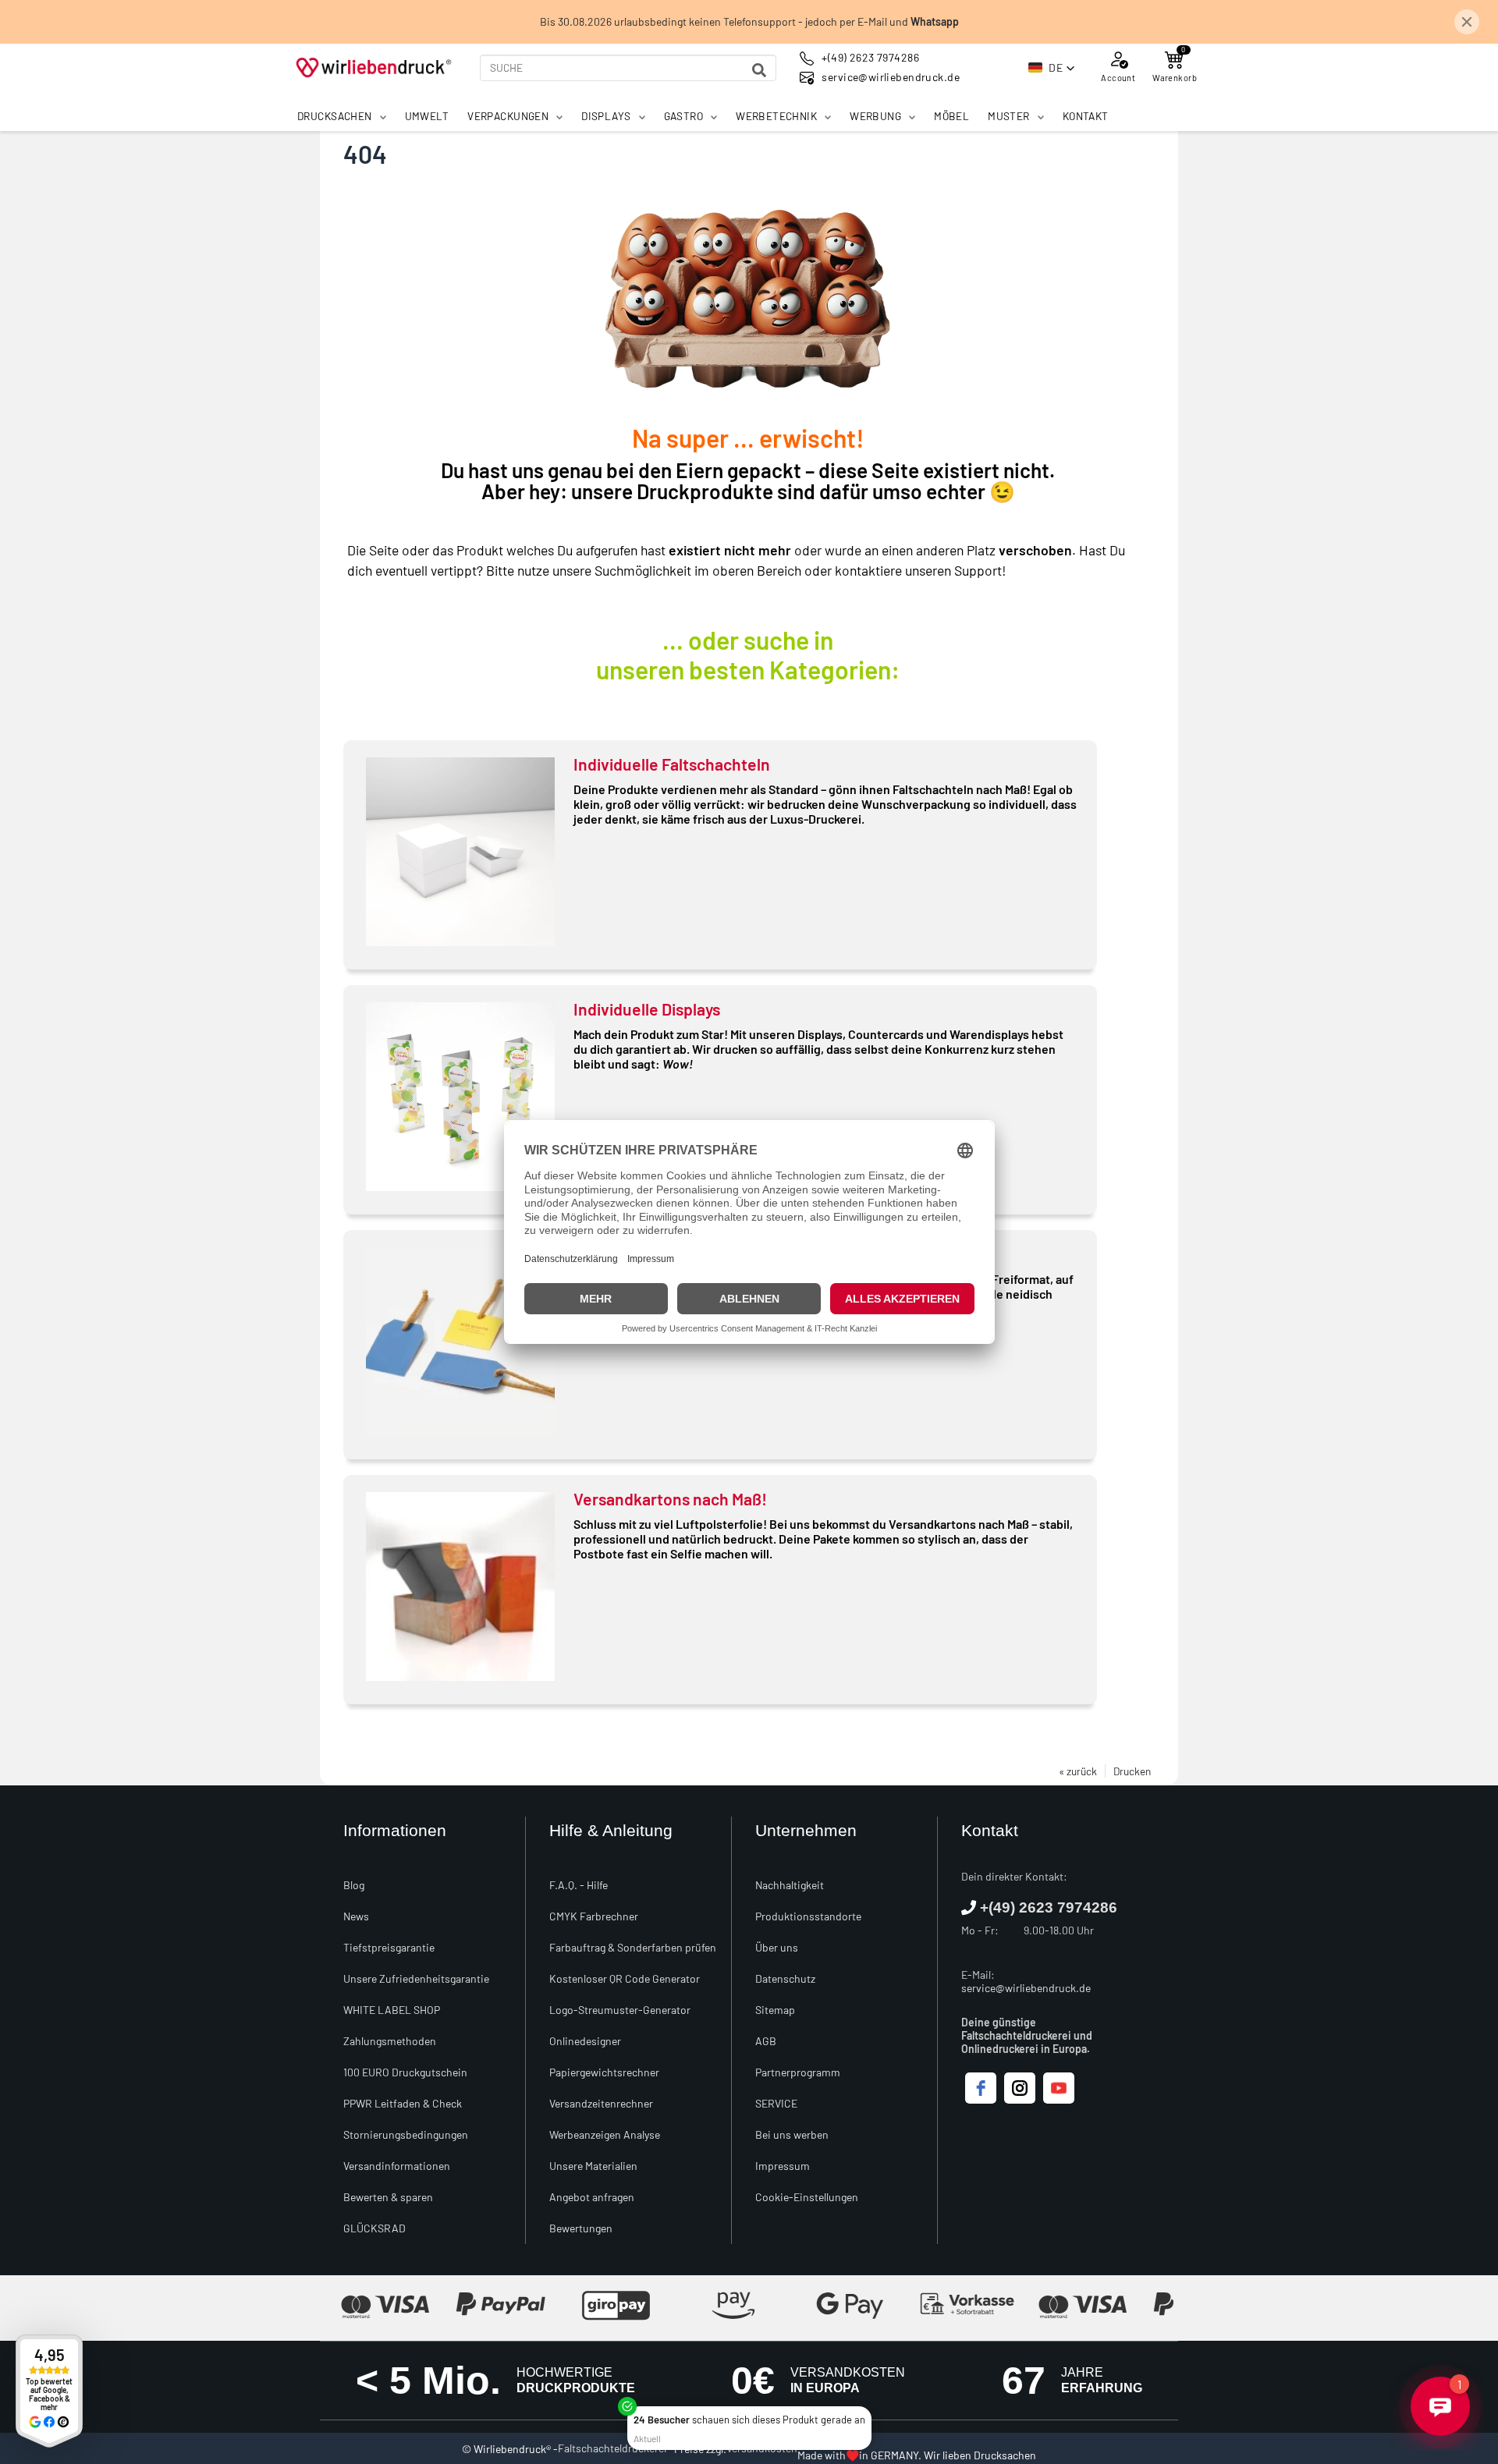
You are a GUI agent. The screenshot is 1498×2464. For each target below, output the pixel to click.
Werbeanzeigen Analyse (605, 2134)
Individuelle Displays (647, 1009)
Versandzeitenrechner (601, 2103)
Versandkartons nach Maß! (670, 1499)
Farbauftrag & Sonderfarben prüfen (633, 1947)
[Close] (868, 2409)
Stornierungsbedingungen (406, 2134)
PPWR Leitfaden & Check (403, 2103)
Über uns (777, 1947)
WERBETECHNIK (776, 116)
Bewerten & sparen (388, 2197)
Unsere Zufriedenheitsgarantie (416, 1978)
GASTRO (684, 116)
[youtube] (1059, 2088)
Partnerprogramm (798, 2072)
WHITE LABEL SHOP (392, 2010)
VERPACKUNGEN (508, 116)
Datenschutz (785, 1978)
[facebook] (981, 2088)
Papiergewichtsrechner (604, 2072)
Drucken (1132, 1771)
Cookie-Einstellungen (807, 2197)
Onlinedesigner (585, 2041)
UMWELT (427, 116)
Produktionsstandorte (808, 1916)
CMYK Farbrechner (594, 1916)
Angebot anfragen (592, 2197)
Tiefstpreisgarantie (389, 1947)
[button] (1052, 68)
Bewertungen (581, 2228)
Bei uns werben (792, 2134)
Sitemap (775, 2010)
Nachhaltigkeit (790, 1885)
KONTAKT (1086, 116)
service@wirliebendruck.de (1026, 1988)
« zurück (1078, 1771)
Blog (354, 1885)
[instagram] (1020, 2088)
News (356, 1916)
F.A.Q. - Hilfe (579, 1885)
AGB (766, 2041)
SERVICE (776, 2103)
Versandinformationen (397, 2166)
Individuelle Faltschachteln (672, 764)
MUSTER (1009, 116)
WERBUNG (875, 116)
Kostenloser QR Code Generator (625, 1978)
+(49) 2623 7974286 (1049, 1907)
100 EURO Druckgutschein (405, 2072)
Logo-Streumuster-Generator (620, 2010)
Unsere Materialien (593, 2166)
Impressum (783, 2166)
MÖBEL (951, 116)
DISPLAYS (606, 116)
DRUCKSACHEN (335, 116)
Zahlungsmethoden (390, 2041)
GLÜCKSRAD (374, 2228)
